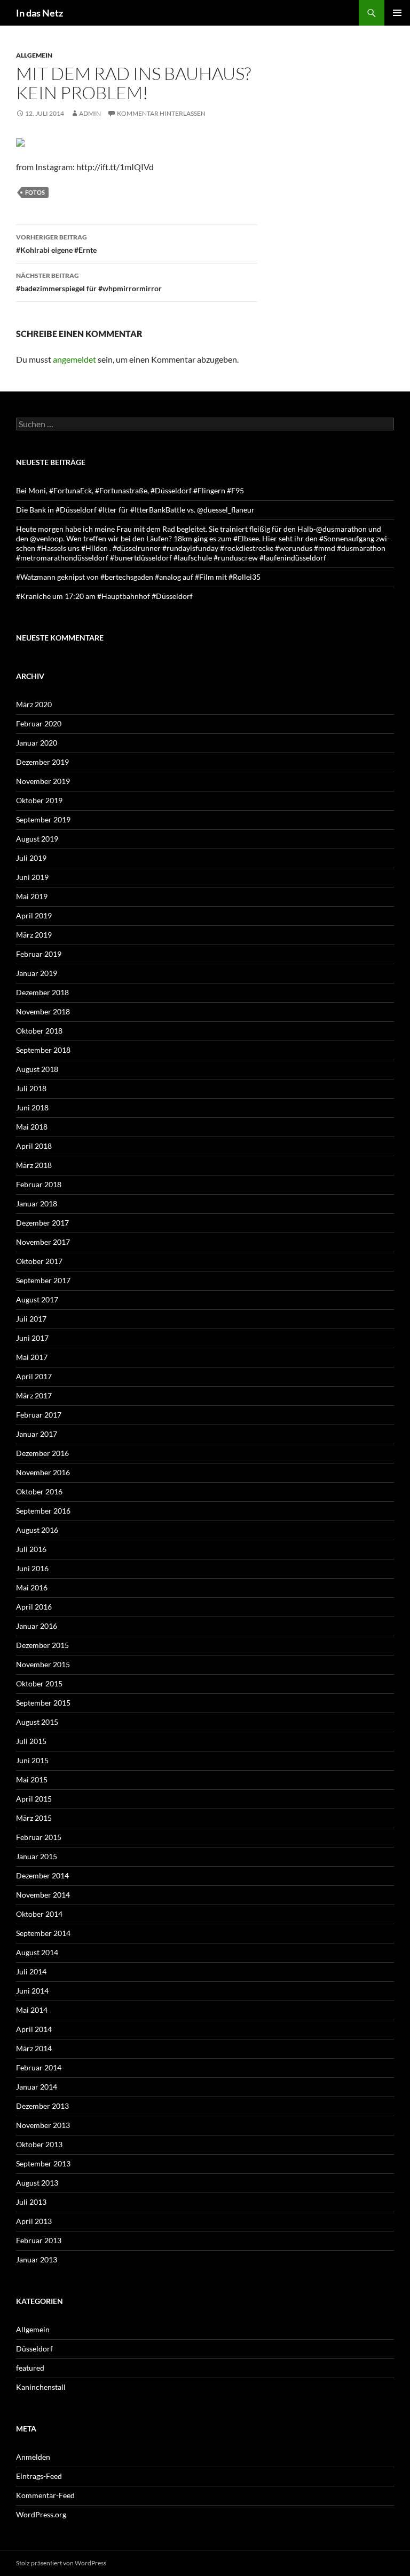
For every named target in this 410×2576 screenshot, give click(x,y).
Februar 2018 (39, 1184)
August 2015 (37, 1722)
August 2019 (37, 839)
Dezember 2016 (42, 1453)
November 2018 (43, 1011)
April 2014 (34, 2029)
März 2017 (34, 1395)
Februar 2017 (39, 1415)
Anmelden (33, 2457)
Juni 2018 (32, 1107)
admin (90, 113)
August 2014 (37, 1952)
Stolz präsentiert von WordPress (61, 2563)
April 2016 (34, 1607)
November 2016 (43, 1472)
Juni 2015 (32, 1760)
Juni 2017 (32, 1338)
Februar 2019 (39, 954)
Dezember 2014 (42, 1875)
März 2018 (34, 1165)
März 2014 (34, 2048)
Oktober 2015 (39, 1683)
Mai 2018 (32, 1127)
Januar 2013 (37, 2259)
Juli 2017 (31, 1319)
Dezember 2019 (42, 762)
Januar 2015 (37, 1856)
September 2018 (43, 1050)
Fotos (35, 192)
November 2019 (43, 781)
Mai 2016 (32, 1587)
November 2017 (43, 1242)
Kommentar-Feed (45, 2495)
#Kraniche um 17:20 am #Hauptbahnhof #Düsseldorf (104, 596)
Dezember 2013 (42, 2106)
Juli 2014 (31, 1971)
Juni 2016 (32, 1568)
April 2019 (34, 915)
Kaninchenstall (41, 2387)
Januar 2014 (37, 2087)
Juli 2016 (31, 1549)
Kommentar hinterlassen (161, 113)
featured (30, 2368)
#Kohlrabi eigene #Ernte (56, 244)
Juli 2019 (31, 858)
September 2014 (43, 1933)
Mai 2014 (32, 2010)
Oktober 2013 (39, 2144)
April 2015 (34, 1799)
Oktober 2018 (39, 1031)
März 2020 (34, 704)
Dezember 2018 (42, 992)
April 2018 (34, 1146)
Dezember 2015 (42, 1645)
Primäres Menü (397, 13)
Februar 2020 (39, 723)
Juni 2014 (32, 1991)
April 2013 (34, 2221)
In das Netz (40, 13)
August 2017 (37, 1299)
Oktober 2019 (39, 800)
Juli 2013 (31, 2202)
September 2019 (43, 819)
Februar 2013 (39, 2240)
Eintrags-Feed (39, 2476)
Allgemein (34, 55)
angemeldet (74, 359)
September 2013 (43, 2163)
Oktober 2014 (39, 1914)
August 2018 (37, 1069)
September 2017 (43, 1280)
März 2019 (34, 935)
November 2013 (43, 2125)
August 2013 (37, 2183)
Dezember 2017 (42, 1223)
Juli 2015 (31, 1741)
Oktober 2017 (39, 1261)
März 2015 (34, 1818)
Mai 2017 (32, 1357)
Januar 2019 (37, 973)
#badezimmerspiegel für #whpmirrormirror (89, 282)
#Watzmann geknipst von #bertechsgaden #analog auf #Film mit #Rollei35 (138, 577)
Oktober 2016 (39, 1491)
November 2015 (43, 1664)
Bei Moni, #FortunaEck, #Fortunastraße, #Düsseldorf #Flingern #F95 (130, 490)
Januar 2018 (37, 1203)
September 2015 (43, 1703)
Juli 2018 (31, 1088)
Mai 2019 (32, 896)
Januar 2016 (37, 1626)
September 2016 (43, 1511)
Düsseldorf (34, 2349)
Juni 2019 (32, 877)
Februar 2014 (39, 2067)
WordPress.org (41, 2514)
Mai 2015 (32, 1779)
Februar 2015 (39, 1837)
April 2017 (34, 1376)
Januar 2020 (37, 743)
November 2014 (43, 1895)
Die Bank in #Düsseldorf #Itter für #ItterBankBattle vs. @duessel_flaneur (135, 510)
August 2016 (37, 1530)
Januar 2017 (37, 1434)
